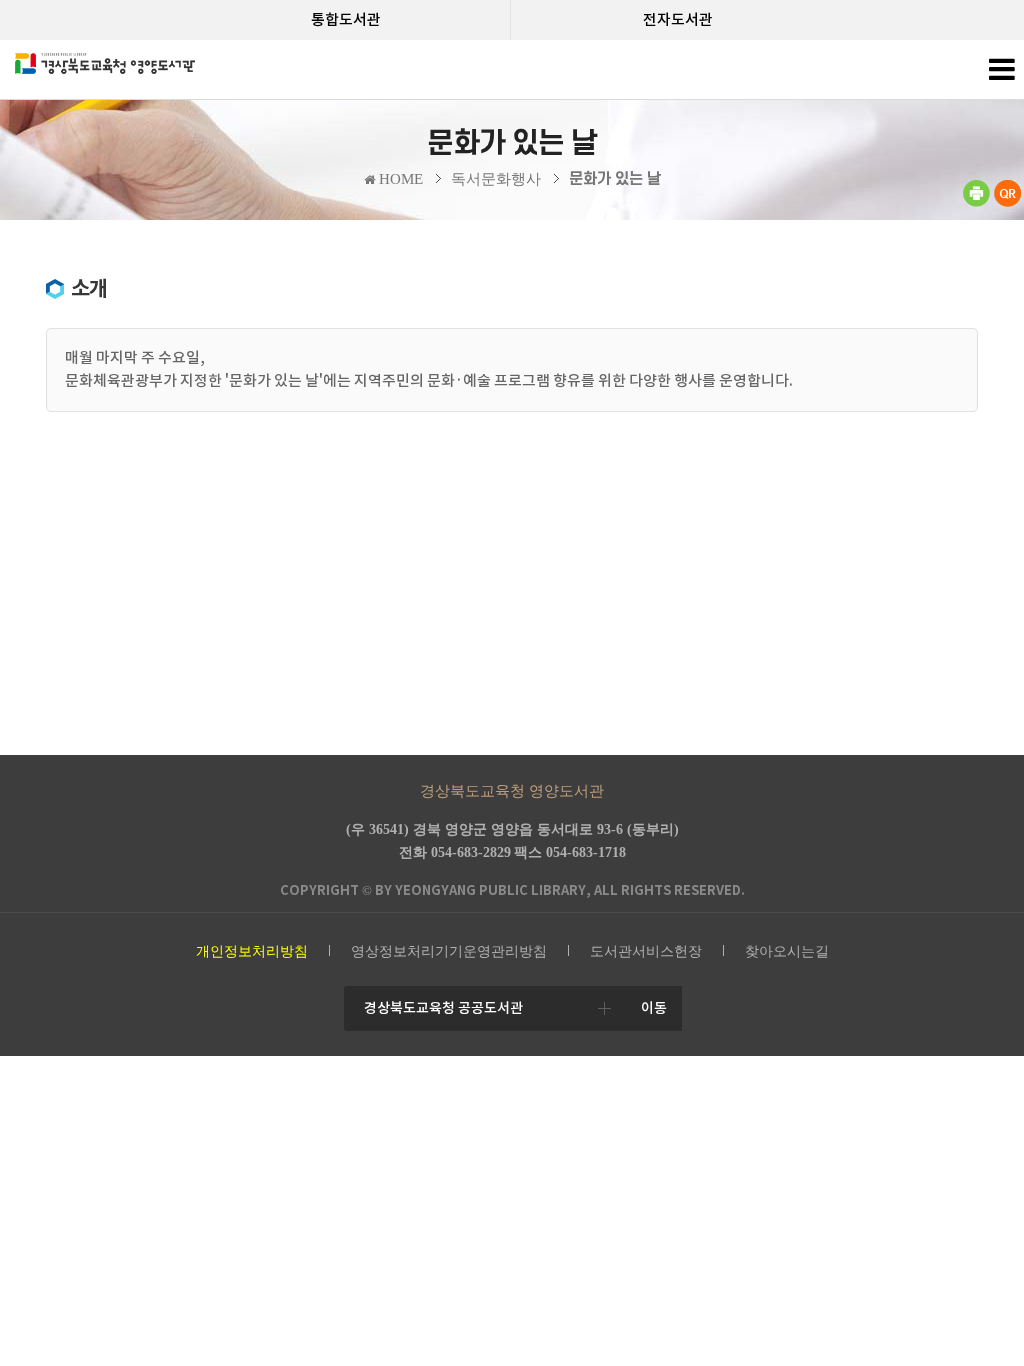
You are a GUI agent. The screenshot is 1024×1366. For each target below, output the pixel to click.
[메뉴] (1001, 74)
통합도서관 (346, 19)
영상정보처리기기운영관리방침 (449, 951)
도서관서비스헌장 (646, 951)
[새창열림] (976, 202)
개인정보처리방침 (252, 951)
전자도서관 (678, 19)
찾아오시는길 (787, 951)
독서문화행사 (496, 179)
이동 (654, 1008)
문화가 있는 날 (615, 179)
